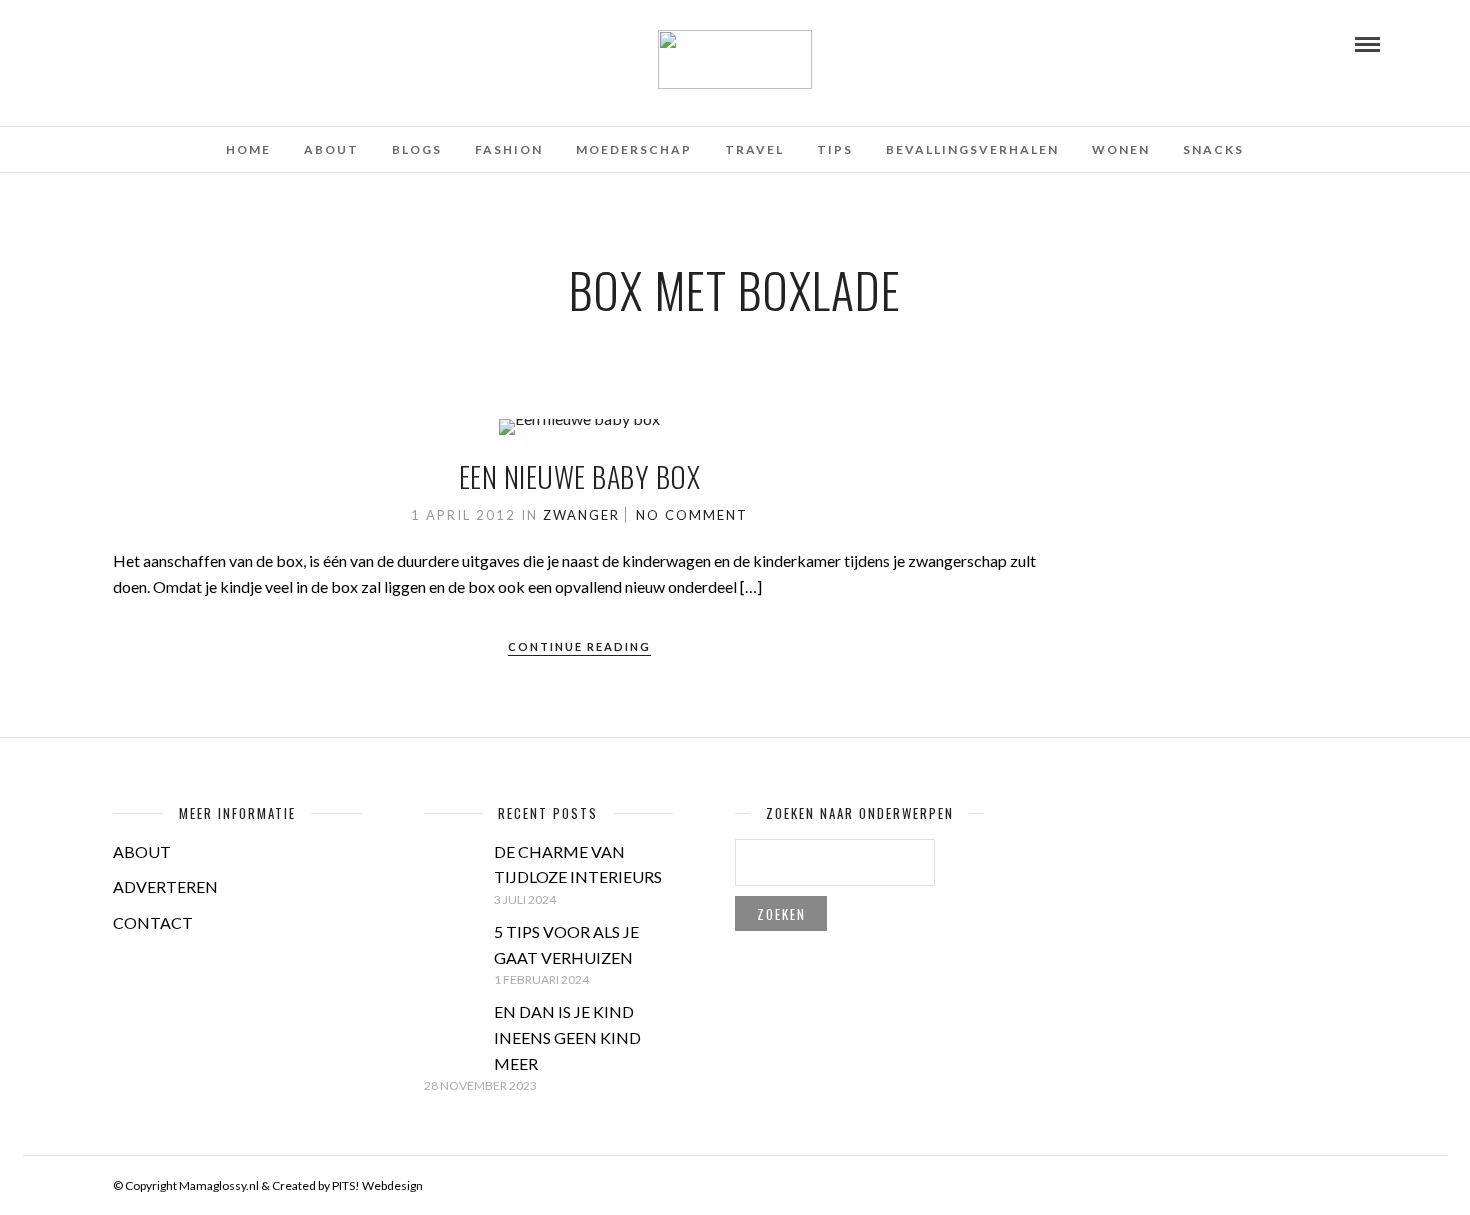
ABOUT (142, 851)
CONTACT (153, 922)
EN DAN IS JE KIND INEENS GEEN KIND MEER (567, 1037)
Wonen (1121, 149)
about (331, 149)
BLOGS (417, 149)
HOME (248, 149)
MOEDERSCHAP (634, 149)
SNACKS (1213, 149)
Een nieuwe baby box (580, 476)
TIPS (835, 149)
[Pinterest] (151, 43)
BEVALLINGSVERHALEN (972, 149)
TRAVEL (754, 149)
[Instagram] (178, 43)
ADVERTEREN (165, 886)
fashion (509, 149)
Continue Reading (579, 646)
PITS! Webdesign (377, 1185)
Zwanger (581, 515)
